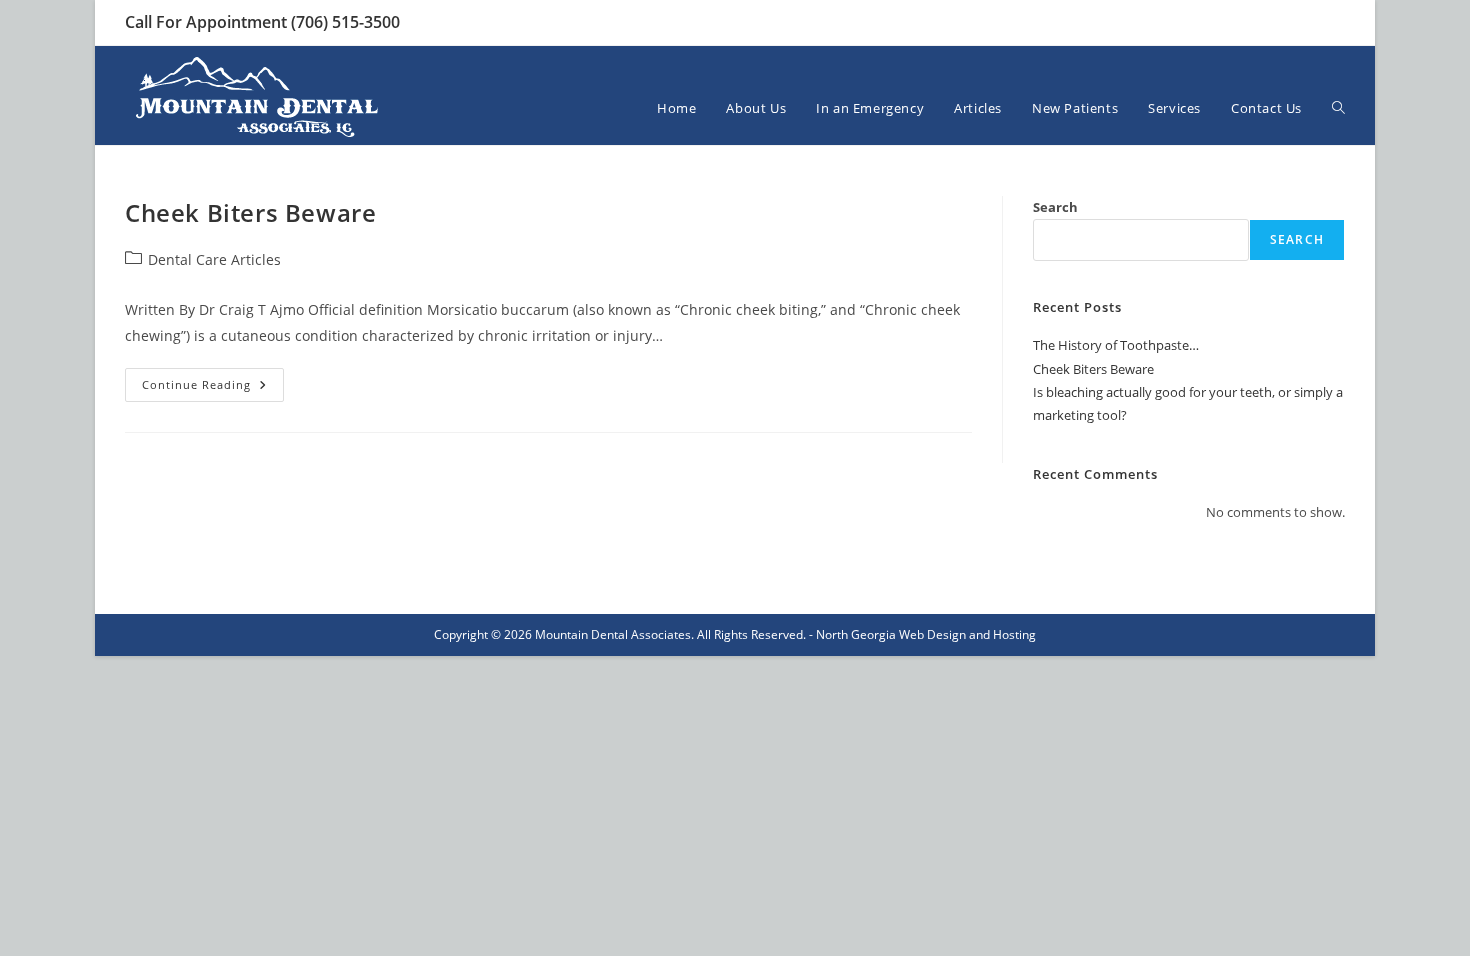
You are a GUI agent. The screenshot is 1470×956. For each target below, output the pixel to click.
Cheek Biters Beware (250, 212)
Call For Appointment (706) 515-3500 (262, 22)
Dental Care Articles (214, 259)
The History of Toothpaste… (1116, 345)
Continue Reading (213, 388)
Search (1055, 207)
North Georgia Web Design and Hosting (926, 634)
